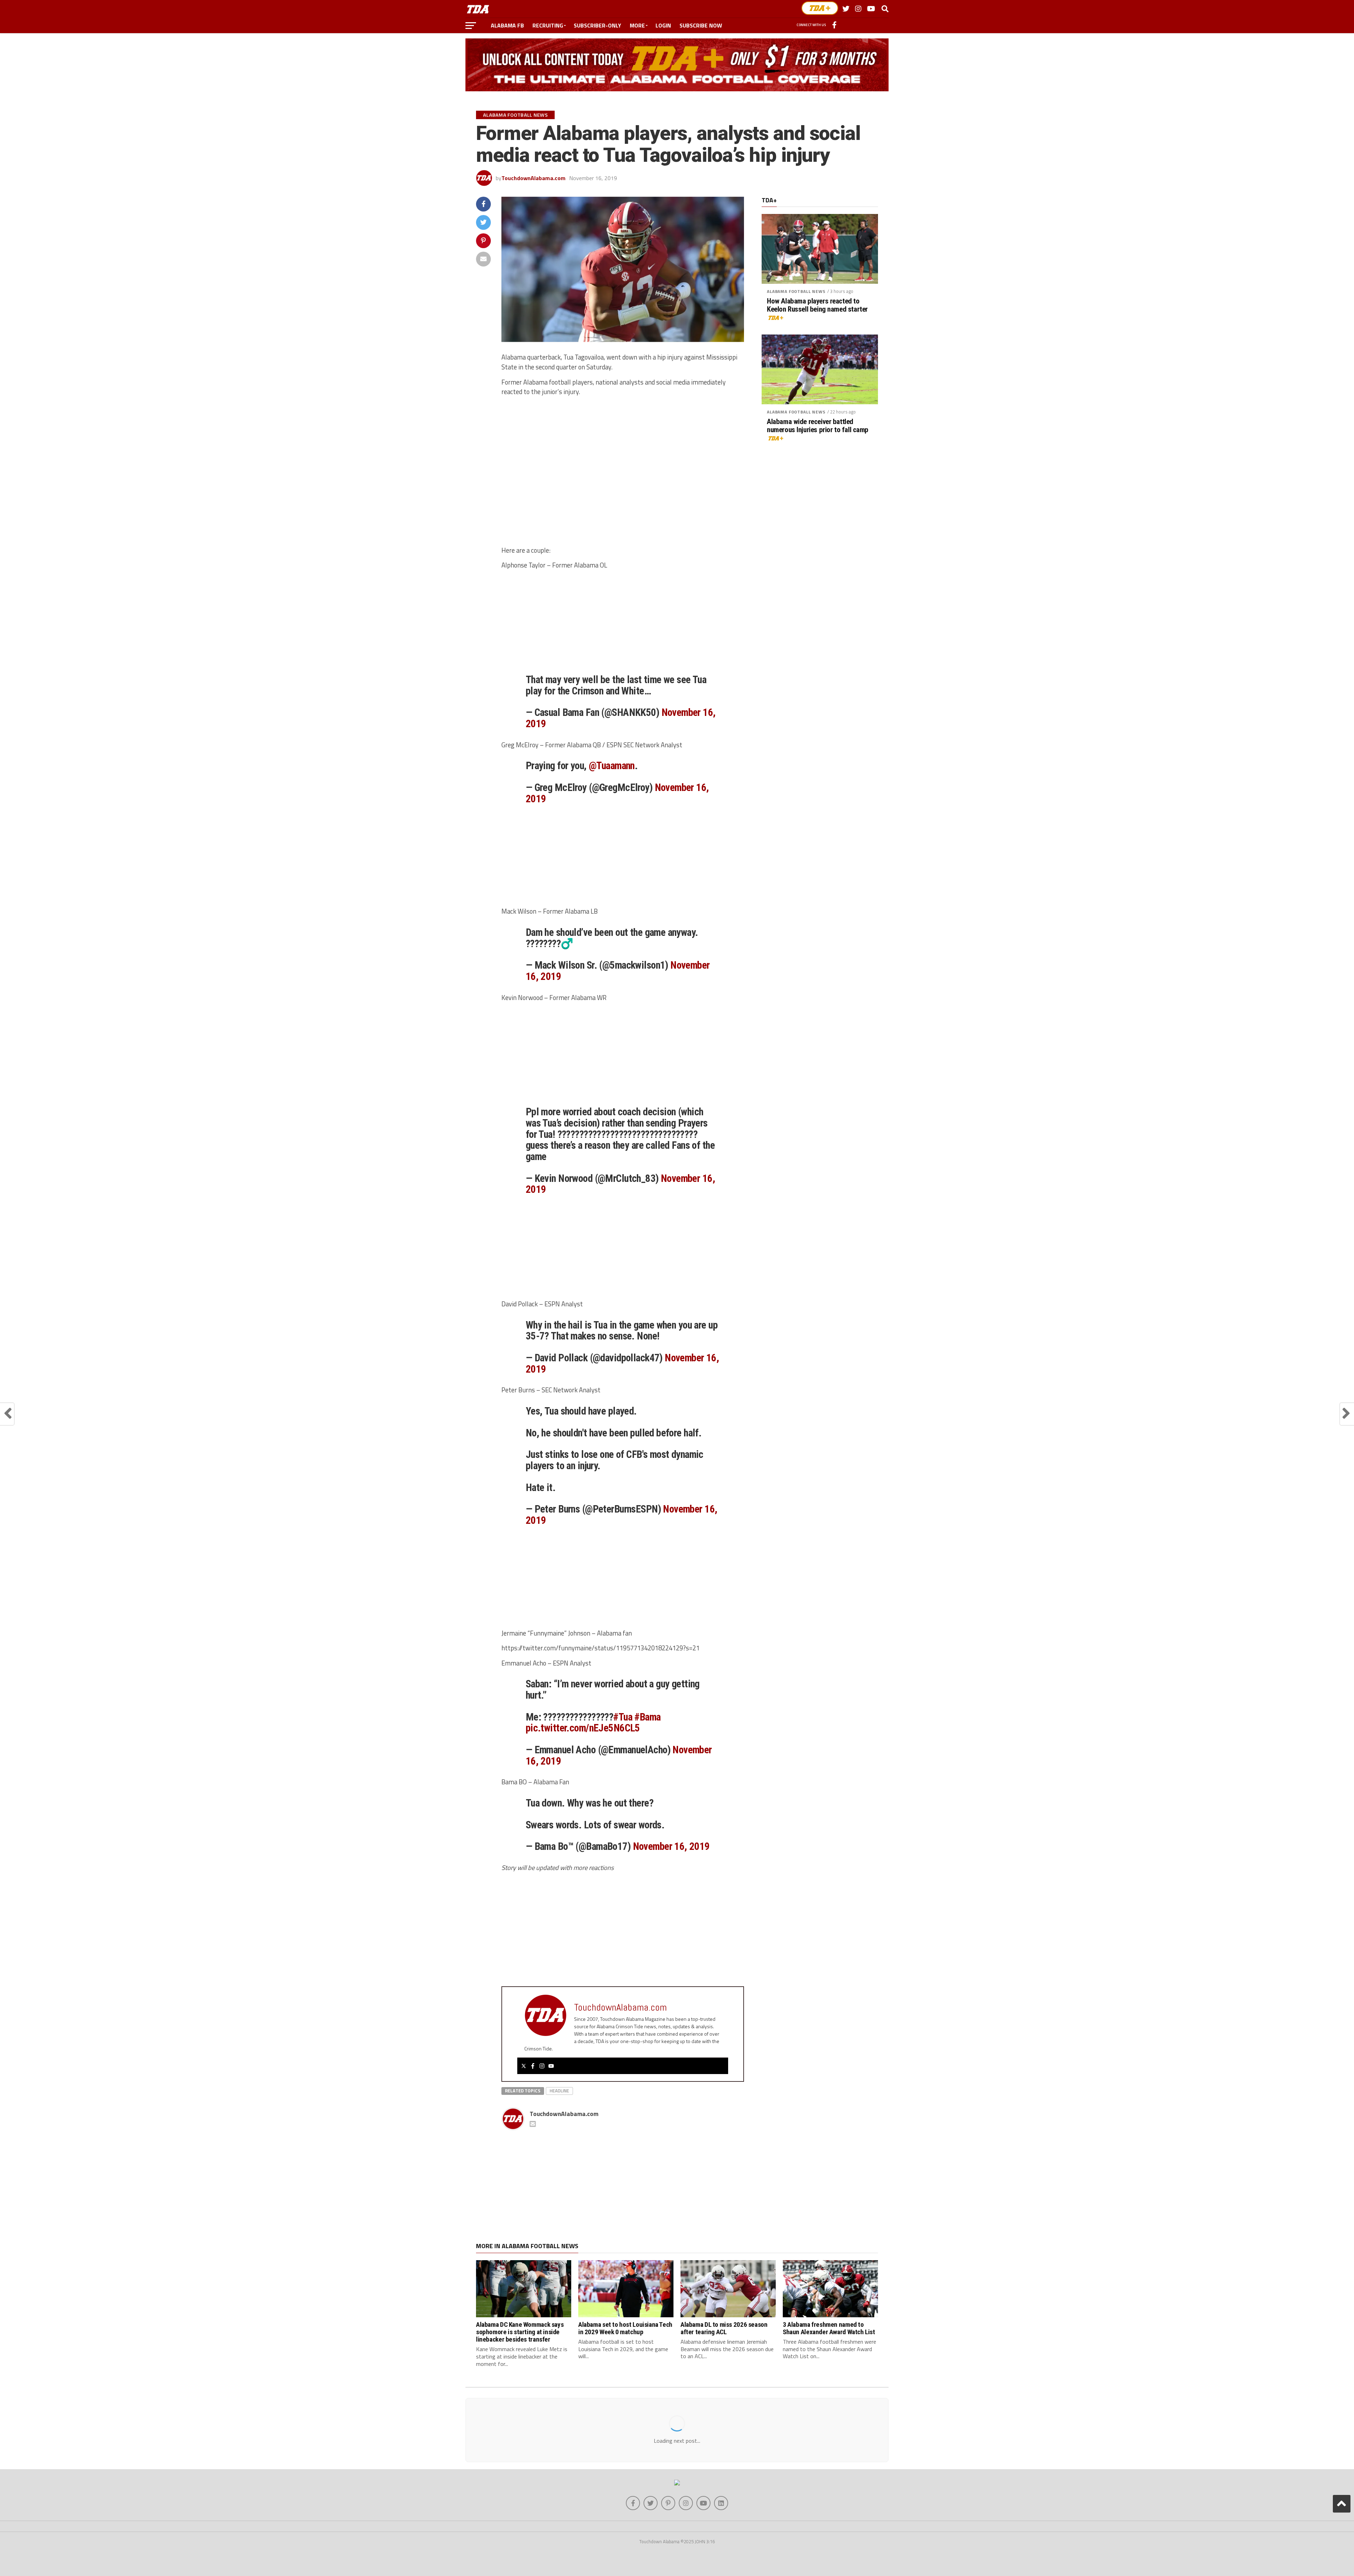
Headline (559, 2091)
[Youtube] (551, 2066)
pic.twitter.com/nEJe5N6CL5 (583, 1728)
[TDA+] (820, 8)
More (637, 25)
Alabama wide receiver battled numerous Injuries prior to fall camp (818, 426)
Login (663, 25)
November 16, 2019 (671, 1846)
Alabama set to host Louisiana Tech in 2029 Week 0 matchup (625, 2328)
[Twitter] (524, 2066)
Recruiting (548, 25)
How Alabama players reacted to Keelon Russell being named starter (817, 305)
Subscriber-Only (597, 25)
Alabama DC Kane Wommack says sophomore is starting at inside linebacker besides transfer (520, 2332)
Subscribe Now (701, 25)
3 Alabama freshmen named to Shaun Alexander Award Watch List (829, 2328)
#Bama (647, 1717)
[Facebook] (533, 2066)
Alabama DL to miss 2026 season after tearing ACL (724, 2328)
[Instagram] (542, 2066)
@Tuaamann (612, 766)
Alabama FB (507, 25)
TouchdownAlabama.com (533, 178)
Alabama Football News (796, 291)
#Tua (623, 1717)
